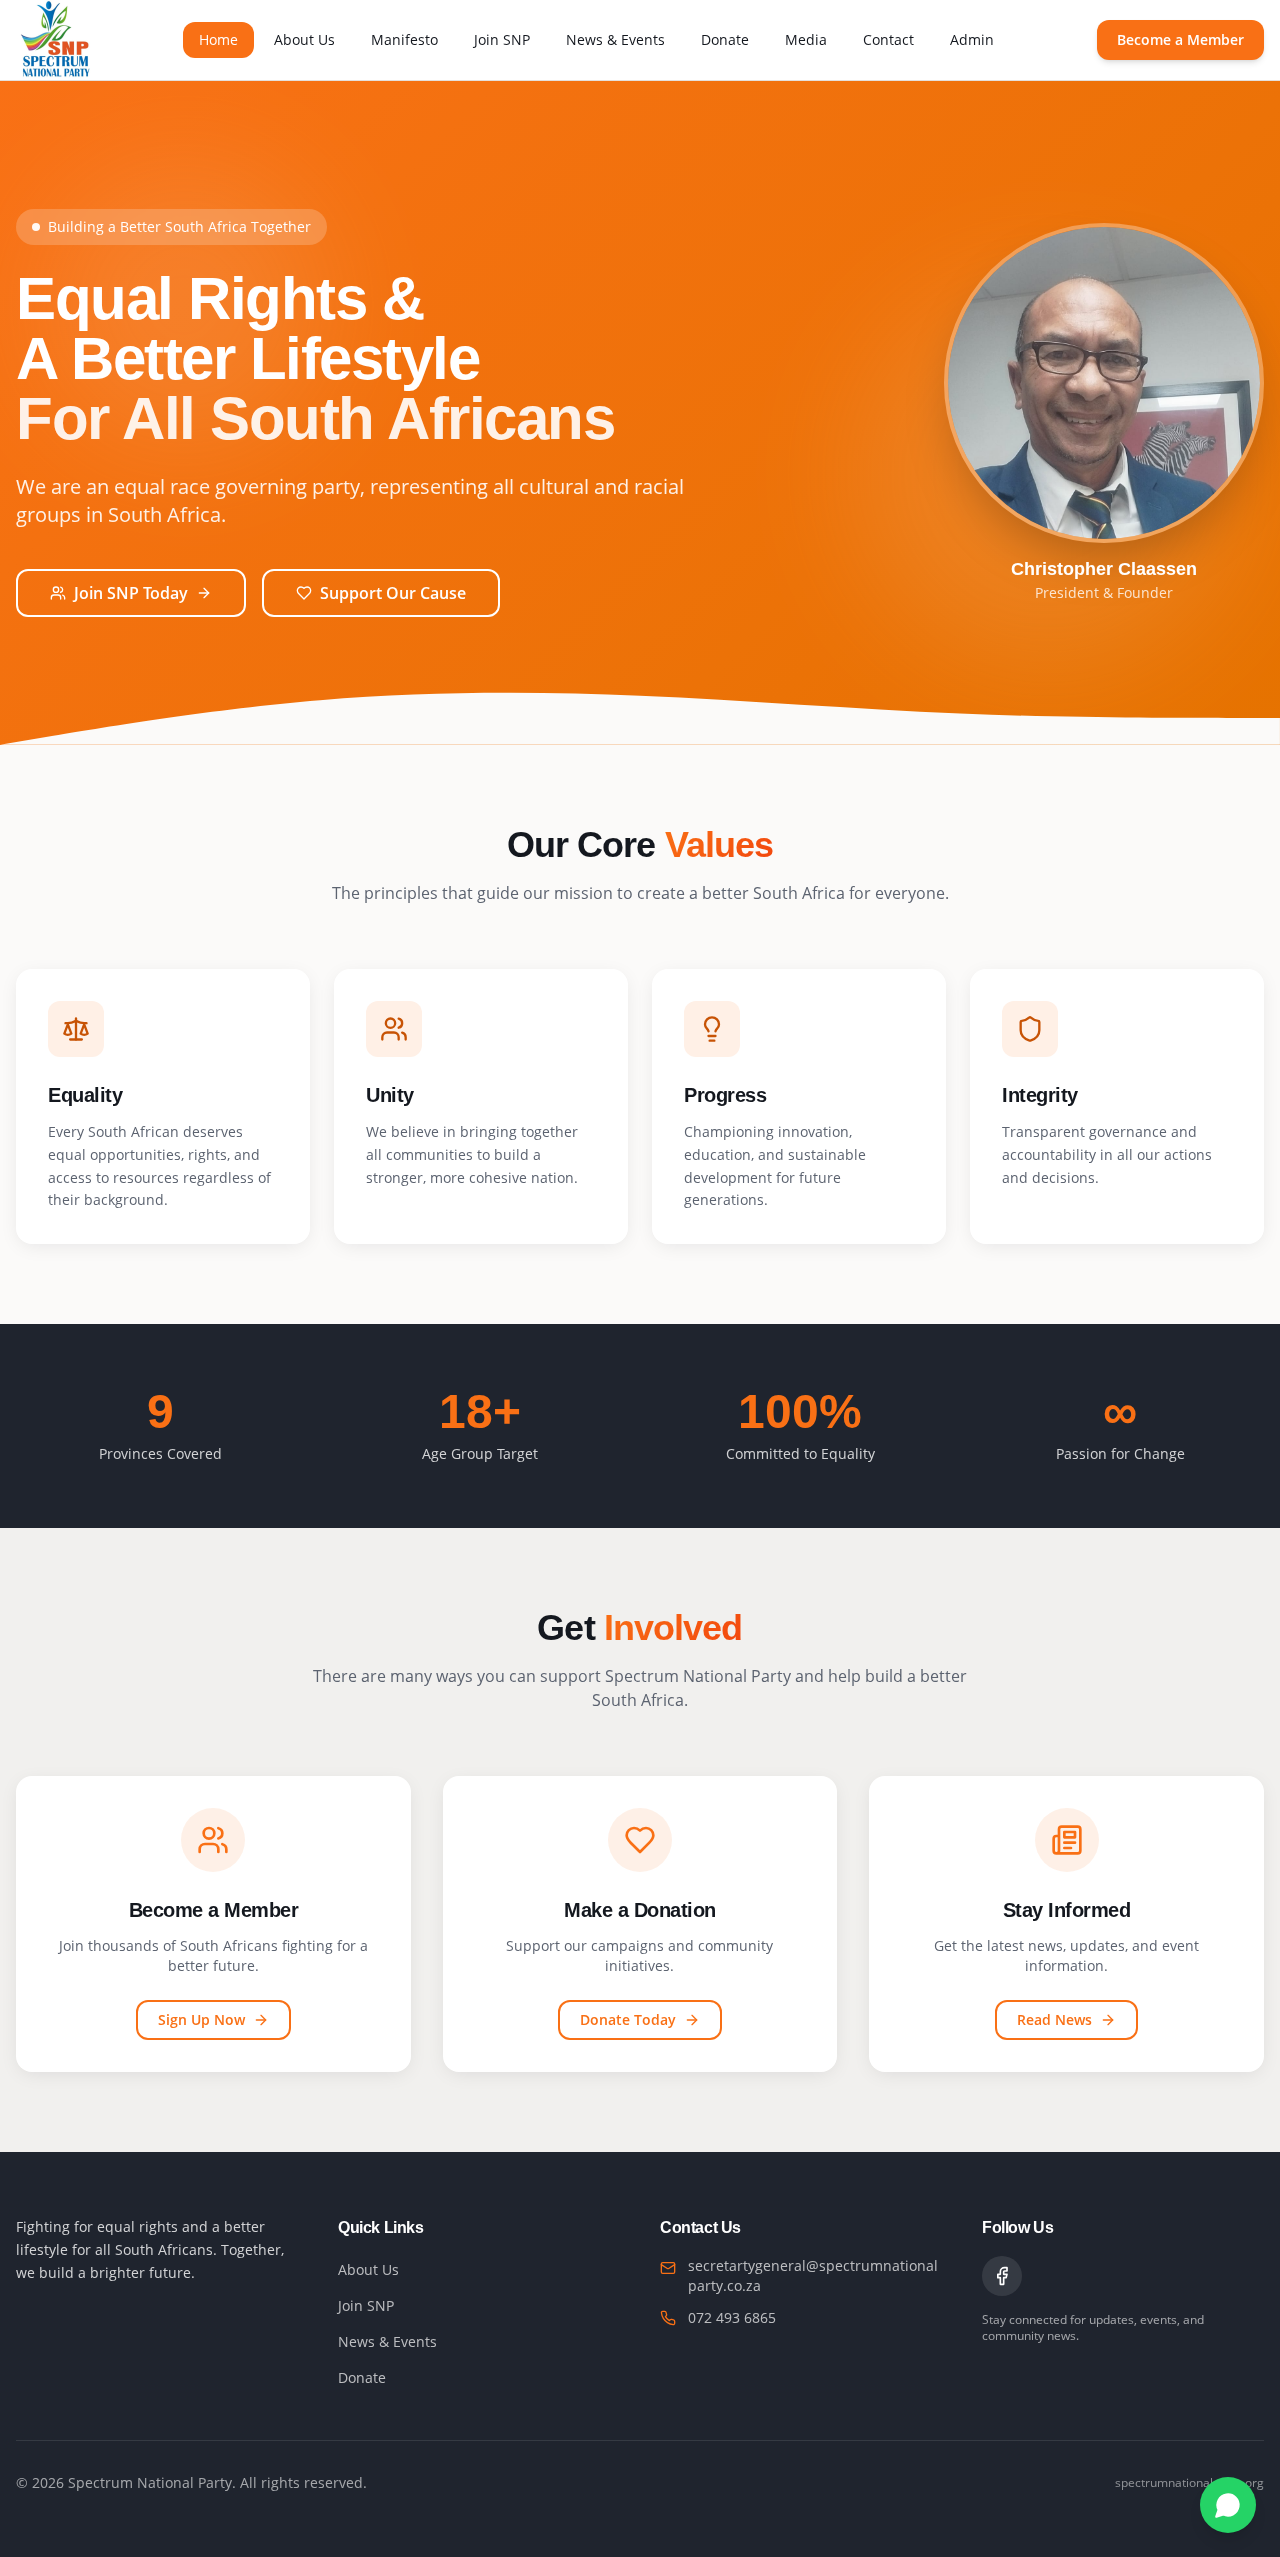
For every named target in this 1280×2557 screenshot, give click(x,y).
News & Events (615, 39)
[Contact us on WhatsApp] (1228, 2505)
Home (218, 39)
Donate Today (628, 2019)
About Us (304, 39)
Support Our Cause (393, 593)
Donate (725, 39)
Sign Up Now (201, 2019)
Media (806, 39)
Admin (972, 39)
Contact (888, 39)
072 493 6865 (732, 2317)
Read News (1054, 2019)
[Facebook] (1002, 2276)
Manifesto (404, 39)
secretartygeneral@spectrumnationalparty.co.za (813, 2275)
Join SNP (502, 39)
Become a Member (1180, 39)
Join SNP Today (131, 593)
